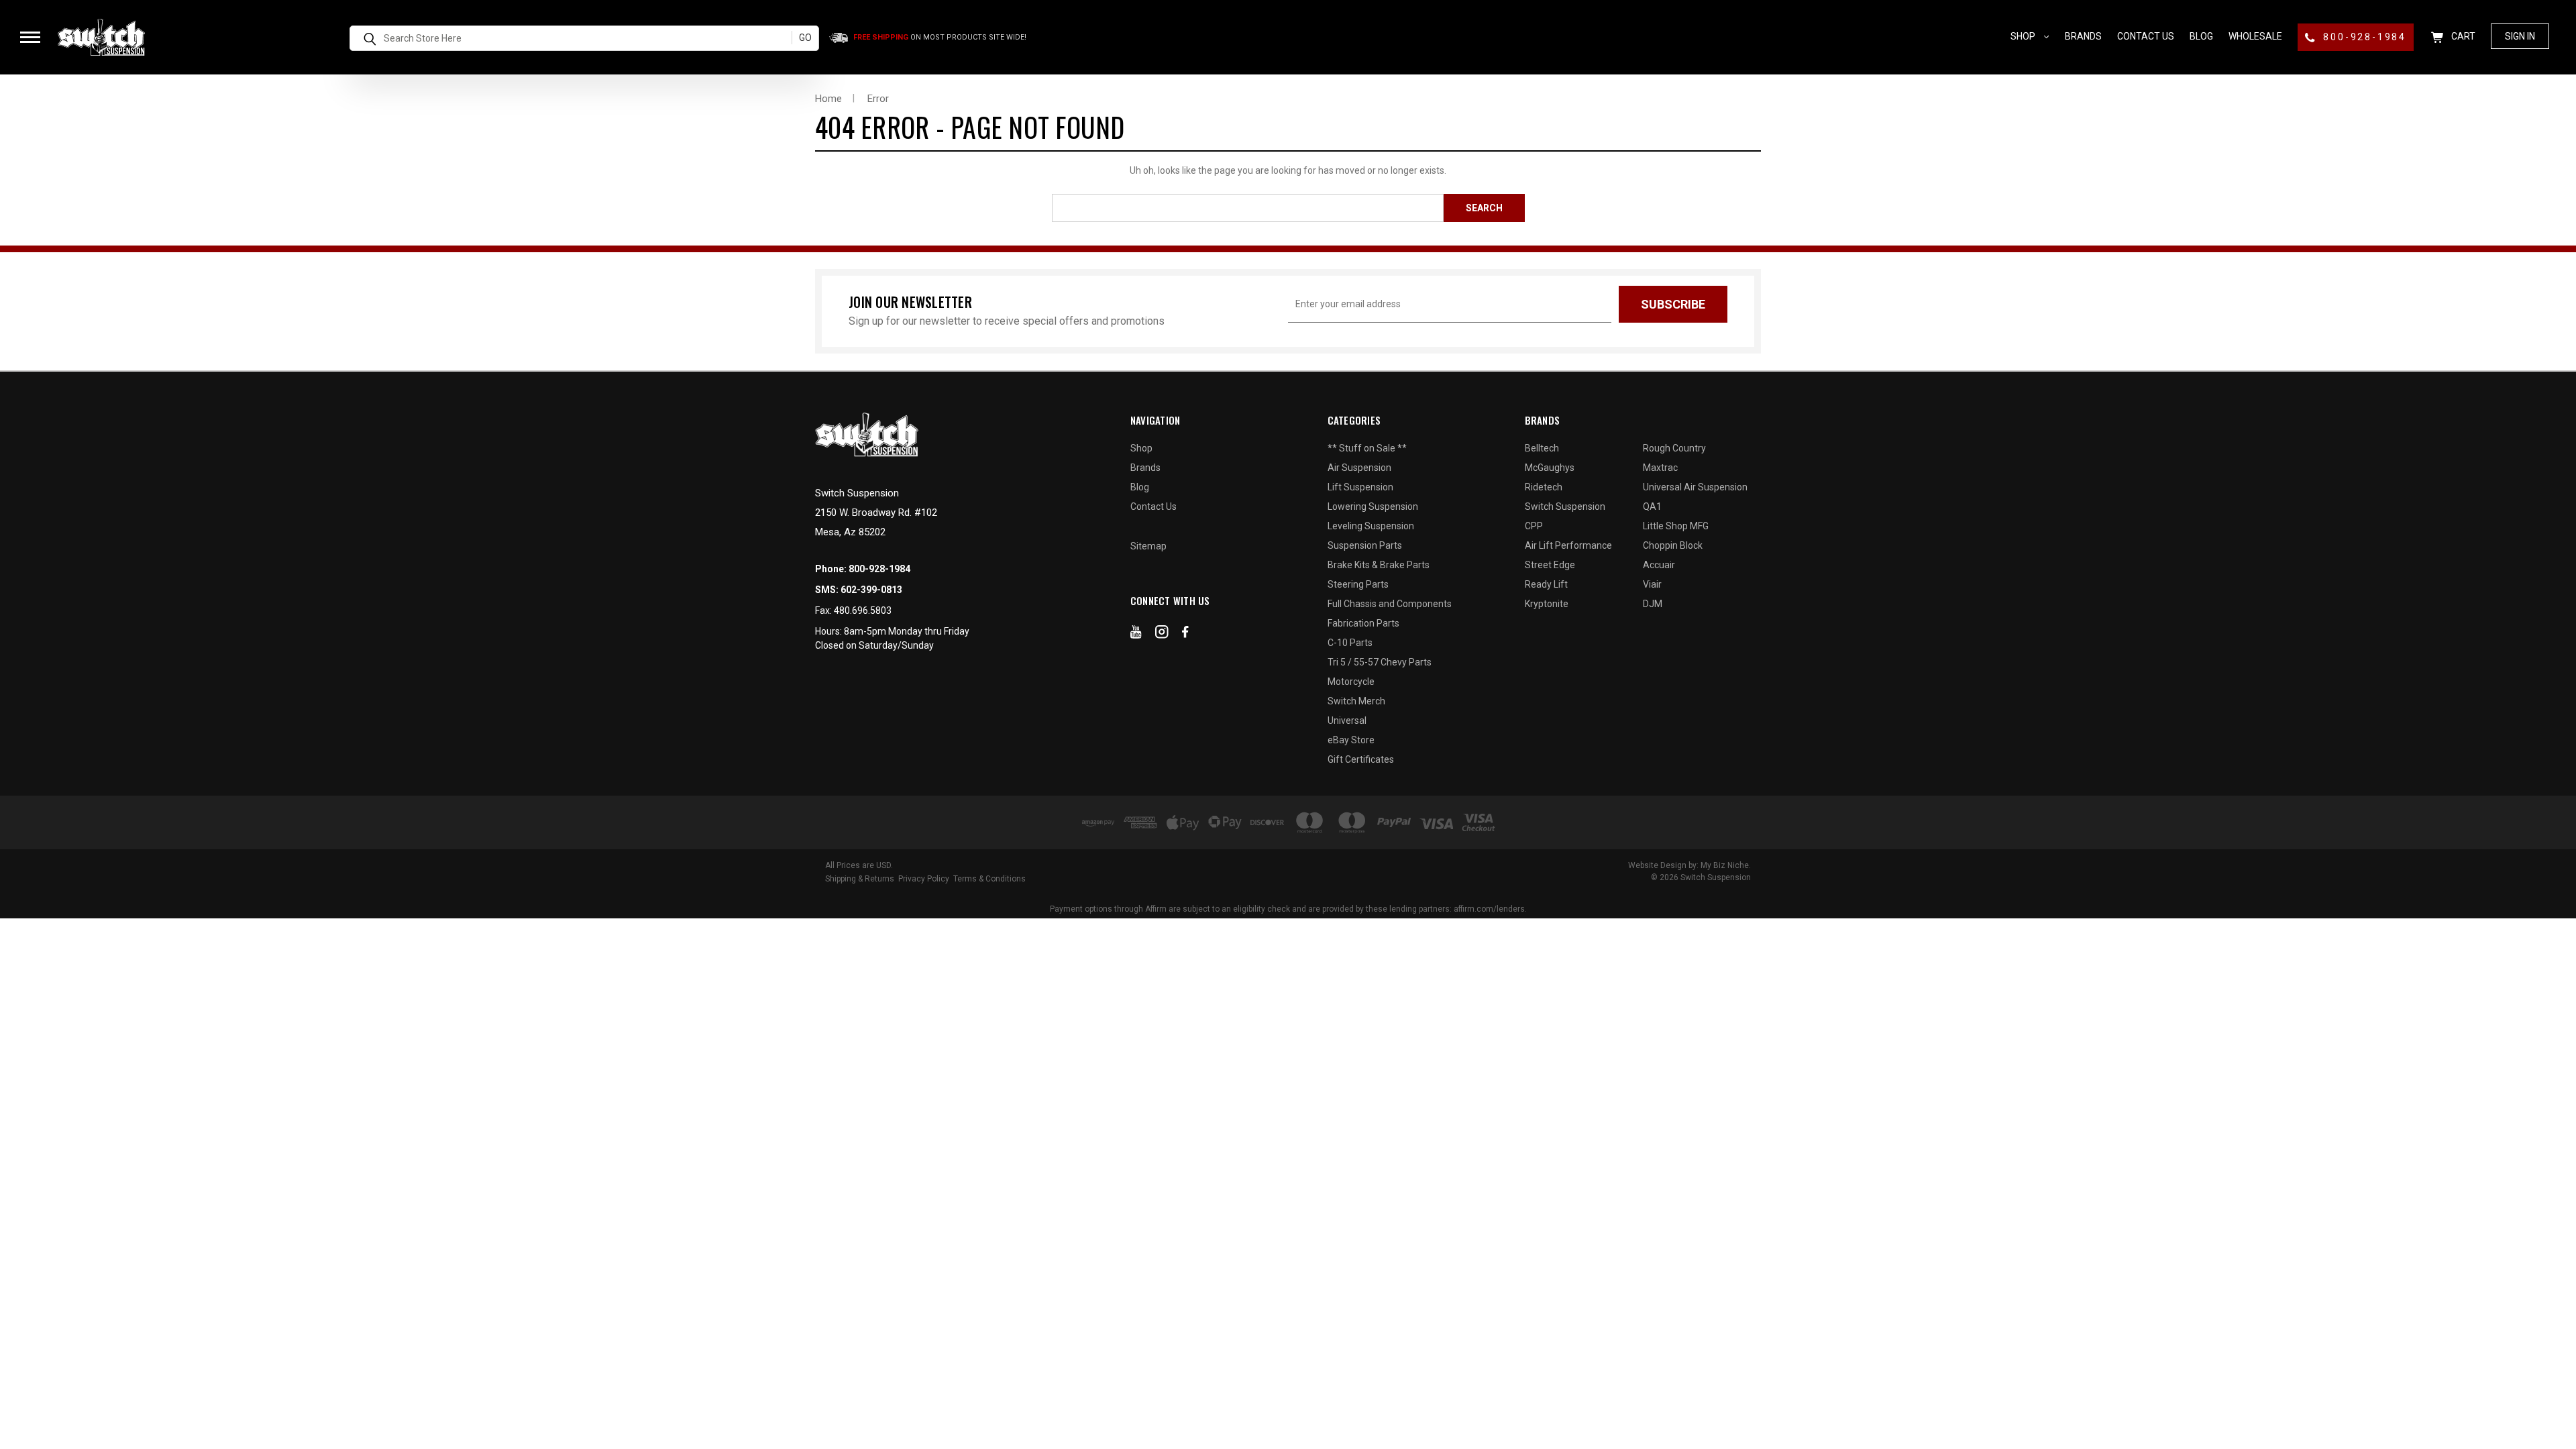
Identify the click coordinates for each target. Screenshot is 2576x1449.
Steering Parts (1358, 584)
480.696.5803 (863, 610)
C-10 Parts (1350, 643)
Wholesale (2255, 36)
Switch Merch (1356, 701)
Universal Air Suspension (1695, 487)
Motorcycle (1351, 682)
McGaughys (1550, 468)
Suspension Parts (1365, 545)
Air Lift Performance (1568, 545)
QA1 (1652, 506)
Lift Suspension (1360, 487)
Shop (2024, 36)
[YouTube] (1136, 635)
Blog (2201, 36)
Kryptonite (1547, 604)
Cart (2462, 36)
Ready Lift (1546, 584)
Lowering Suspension (1373, 506)
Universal (1347, 720)
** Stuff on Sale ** (1367, 448)
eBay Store (1351, 740)
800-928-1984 (2363, 37)
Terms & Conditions (989, 879)
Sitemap (1148, 546)
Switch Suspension (1565, 506)
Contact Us (2146, 36)
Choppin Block (1673, 545)
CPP (1534, 526)
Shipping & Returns (860, 879)
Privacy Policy (924, 879)
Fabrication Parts (1363, 623)
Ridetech (1544, 487)
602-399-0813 (871, 590)
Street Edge (1550, 565)
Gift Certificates (1361, 759)
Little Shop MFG (1676, 526)
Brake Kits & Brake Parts (1379, 565)
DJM (1653, 604)
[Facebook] (1185, 635)
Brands (2083, 36)
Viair (1652, 584)
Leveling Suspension (1371, 526)
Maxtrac (1660, 468)
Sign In (2520, 36)
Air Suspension (1359, 468)
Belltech (1542, 448)
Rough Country (1674, 448)
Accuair (1659, 565)
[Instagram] (1162, 635)
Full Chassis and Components (1390, 604)
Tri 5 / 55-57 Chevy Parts (1380, 662)
